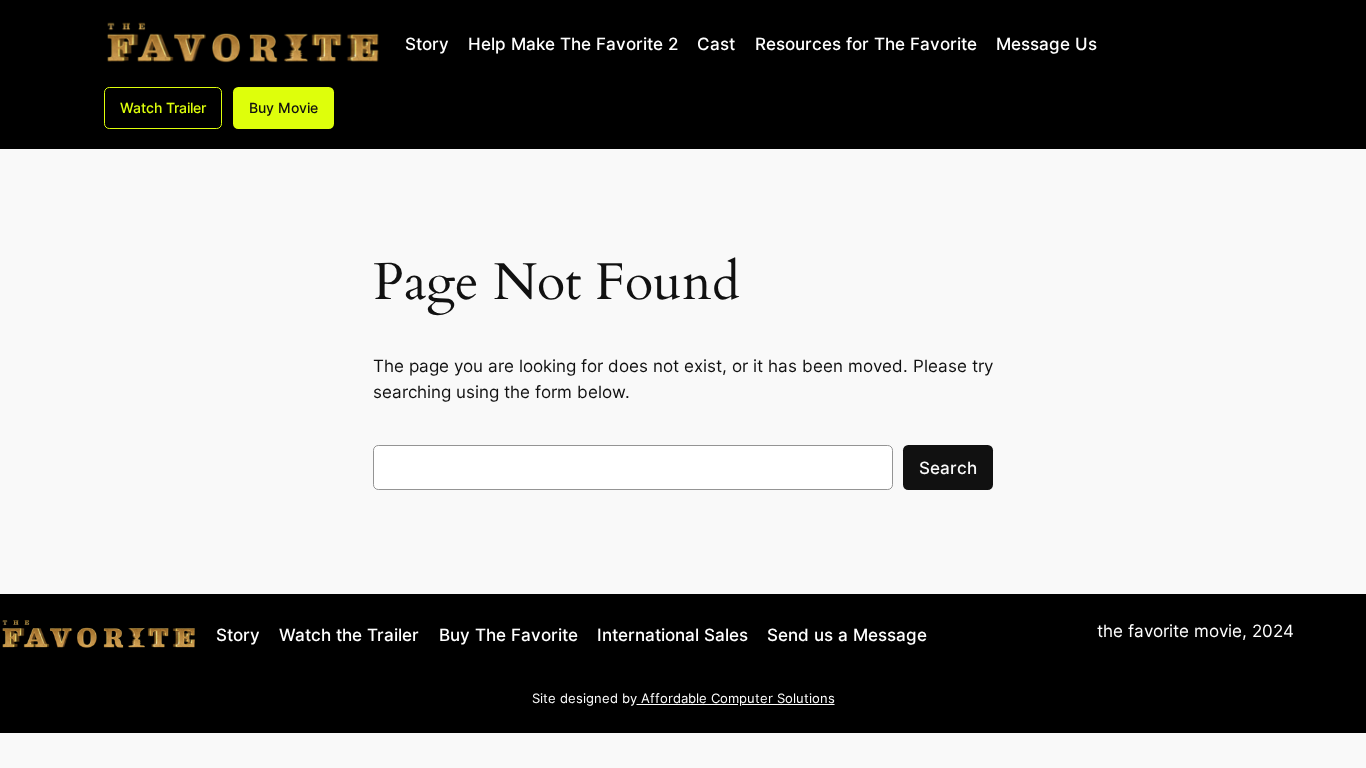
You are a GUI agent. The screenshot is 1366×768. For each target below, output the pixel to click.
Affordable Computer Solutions (736, 698)
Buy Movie (283, 107)
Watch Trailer (163, 107)
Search (948, 468)
